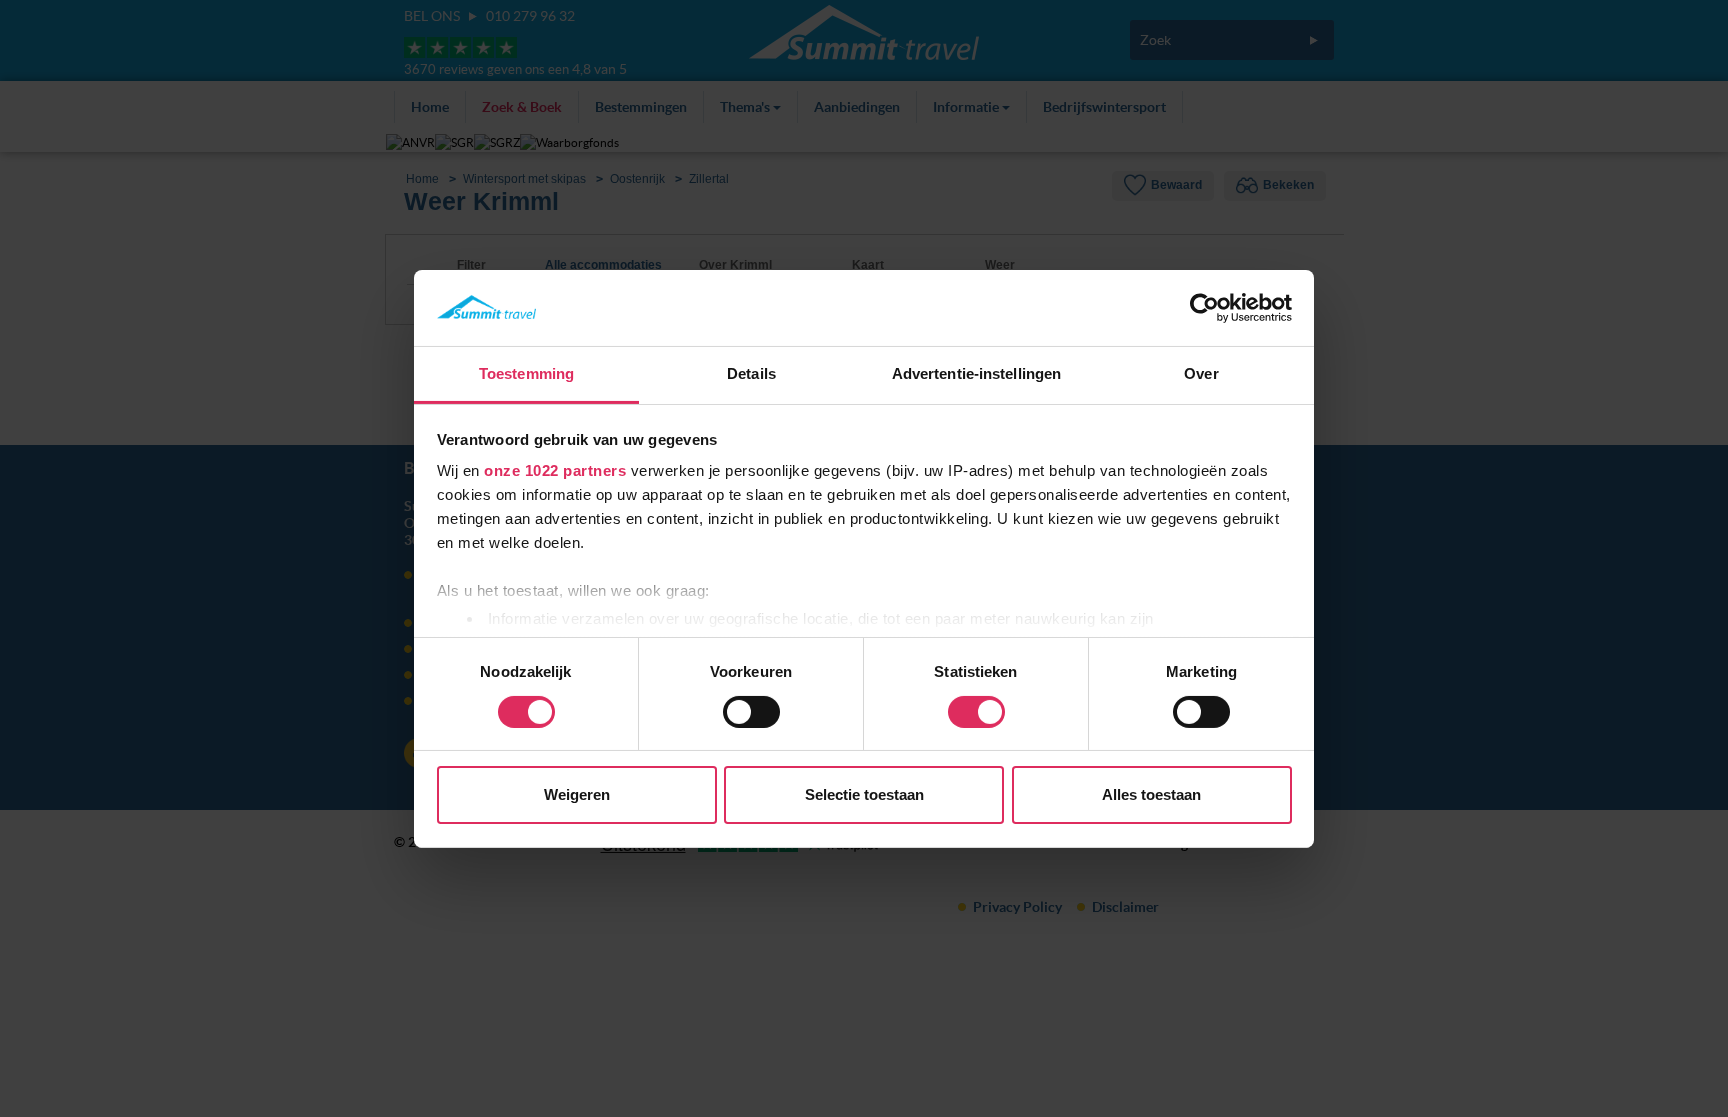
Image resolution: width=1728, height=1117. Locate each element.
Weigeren (577, 794)
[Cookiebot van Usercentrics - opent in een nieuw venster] (1204, 308)
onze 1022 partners (555, 470)
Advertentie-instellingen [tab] (976, 373)
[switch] (751, 712)
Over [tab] (1201, 373)
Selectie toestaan (864, 794)
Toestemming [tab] (526, 373)
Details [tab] (751, 373)
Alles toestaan (1151, 794)
